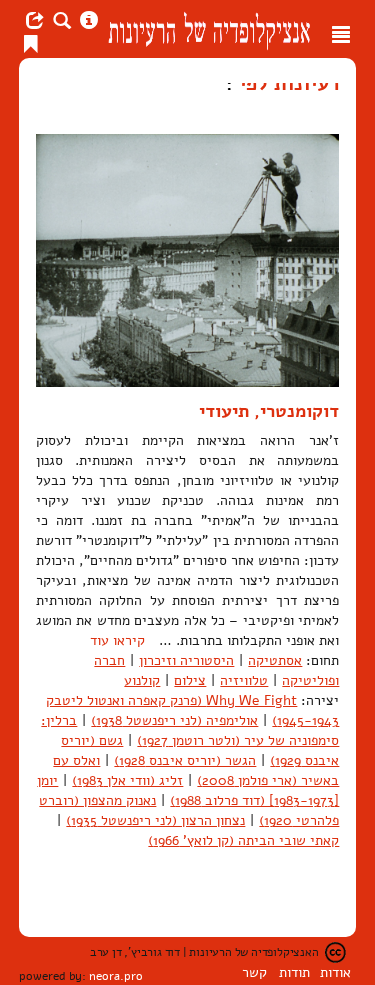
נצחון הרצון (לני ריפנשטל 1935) (155, 820)
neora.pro (116, 976)
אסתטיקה (275, 660)
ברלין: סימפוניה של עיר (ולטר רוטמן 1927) (190, 730)
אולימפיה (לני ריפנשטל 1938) (174, 720)
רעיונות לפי (286, 83)
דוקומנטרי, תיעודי (269, 411)
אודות (335, 972)
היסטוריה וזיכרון (186, 660)
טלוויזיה (244, 680)
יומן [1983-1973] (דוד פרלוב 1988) (188, 790)
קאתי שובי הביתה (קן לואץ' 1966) (243, 840)
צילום (190, 680)
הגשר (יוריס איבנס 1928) (185, 760)
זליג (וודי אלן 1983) (127, 780)
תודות (294, 972)
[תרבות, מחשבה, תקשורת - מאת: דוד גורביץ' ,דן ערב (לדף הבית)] (209, 29)
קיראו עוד (117, 640)
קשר (254, 972)
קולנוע (142, 680)
